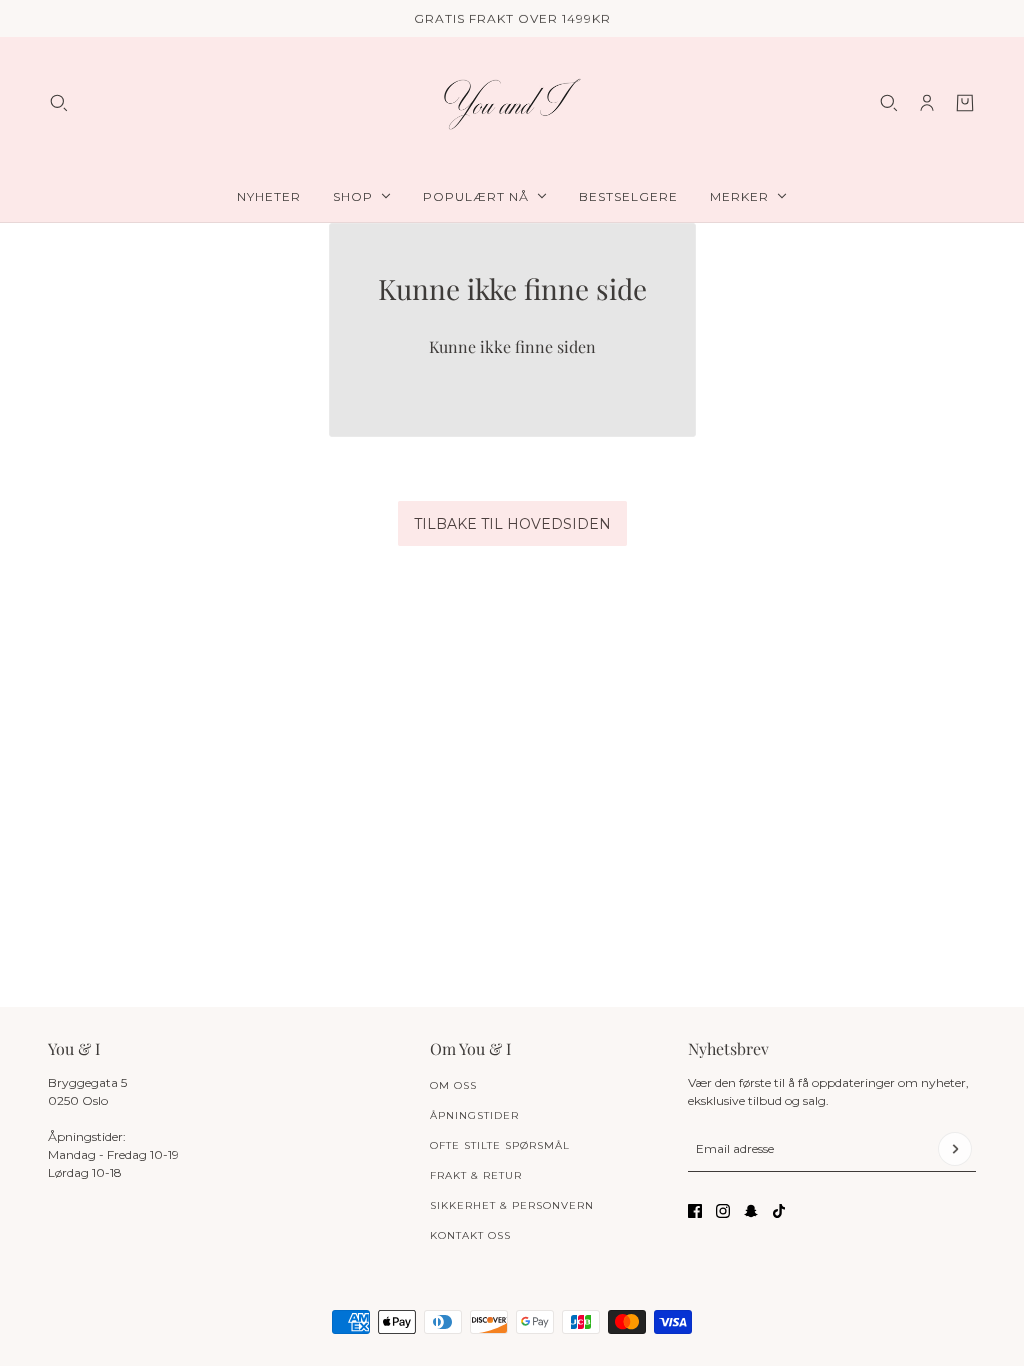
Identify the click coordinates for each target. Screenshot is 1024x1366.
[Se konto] (927, 103)
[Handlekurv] (965, 103)
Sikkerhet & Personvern (512, 1205)
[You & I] (512, 103)
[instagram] (723, 1211)
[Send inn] (955, 1149)
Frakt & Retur (476, 1175)
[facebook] (695, 1211)
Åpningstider (474, 1115)
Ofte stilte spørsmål (500, 1145)
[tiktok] (779, 1211)
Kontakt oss (470, 1235)
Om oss (453, 1085)
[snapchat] (751, 1211)
